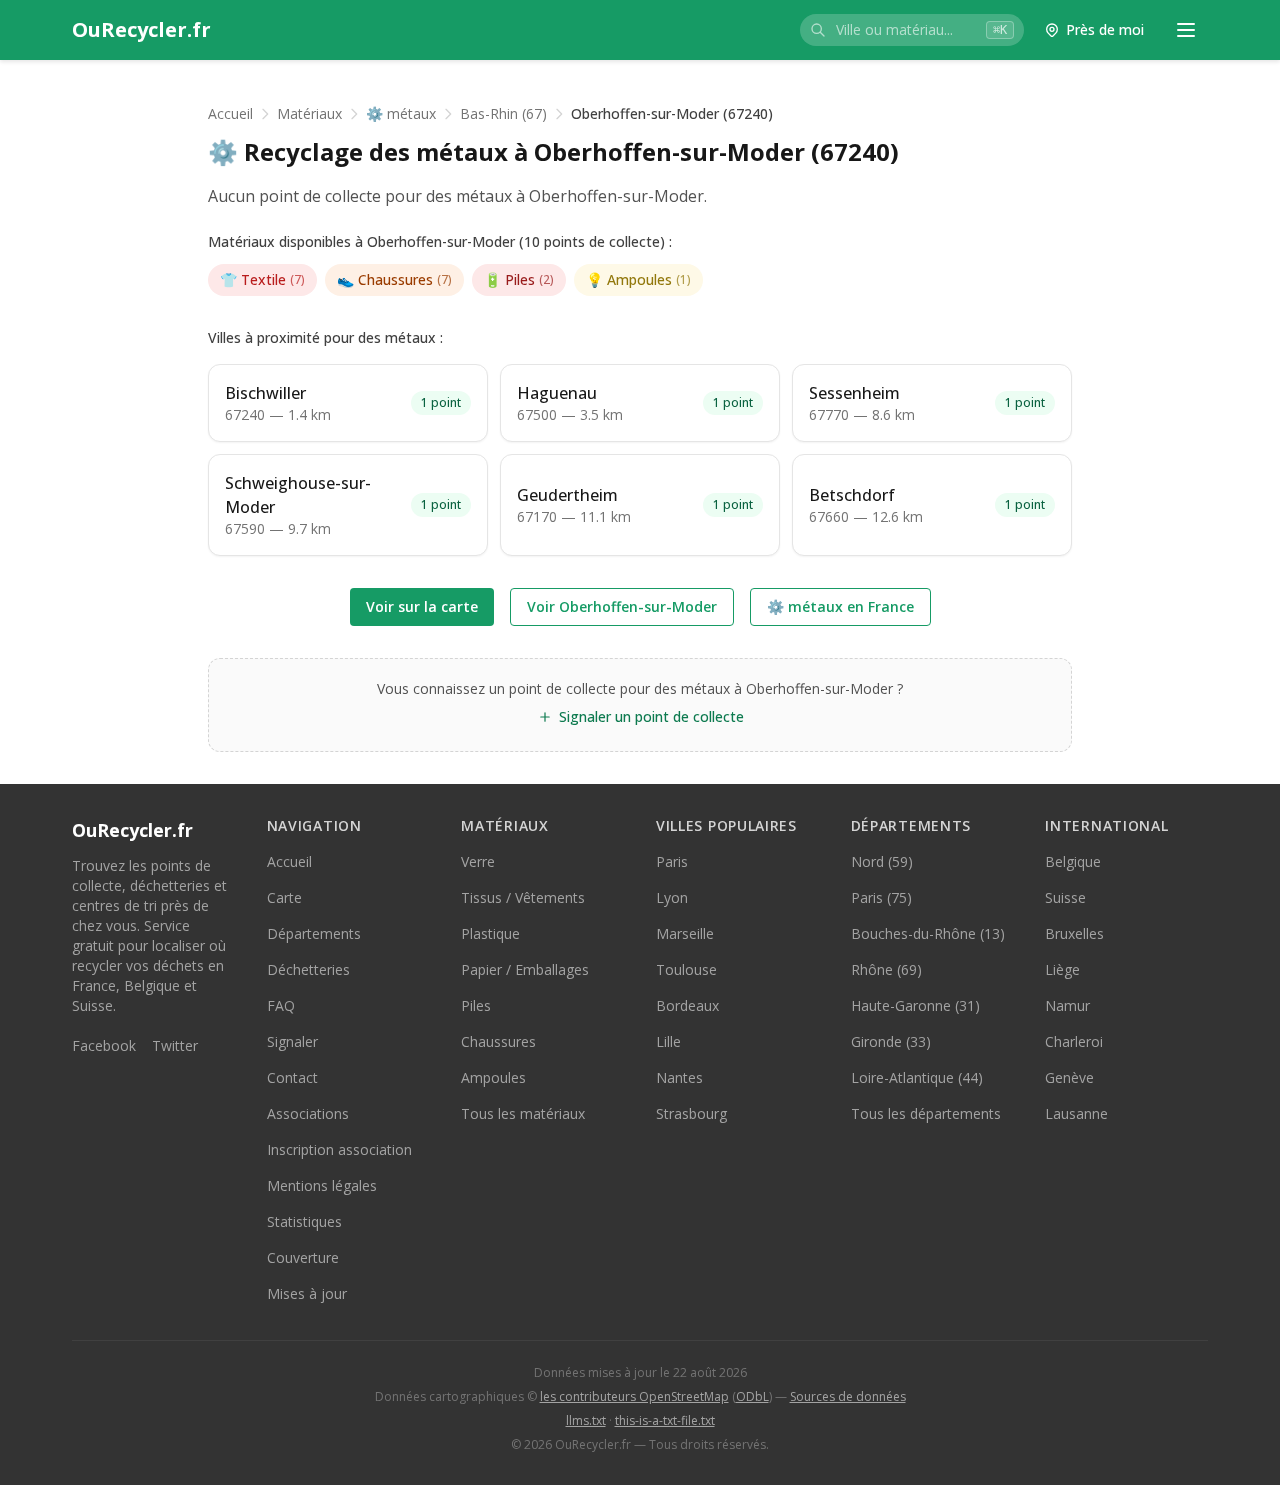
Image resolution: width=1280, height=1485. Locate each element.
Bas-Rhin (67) (503, 113)
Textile (262, 279)
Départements (314, 933)
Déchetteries (308, 969)
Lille (668, 1041)
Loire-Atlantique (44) (917, 1077)
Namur (1067, 1005)
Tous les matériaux (523, 1113)
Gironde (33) (891, 1041)
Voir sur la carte (422, 606)
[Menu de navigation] (1186, 30)
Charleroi (1074, 1041)
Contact (292, 1077)
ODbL (752, 1396)
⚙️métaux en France (840, 606)
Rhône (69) (886, 969)
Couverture (303, 1257)
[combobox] (912, 30)
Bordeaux (687, 1005)
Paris (672, 861)
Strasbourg (691, 1113)
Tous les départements (926, 1113)
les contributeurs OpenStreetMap (634, 1396)
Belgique (1073, 861)
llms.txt (586, 1420)
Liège (1062, 969)
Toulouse (686, 969)
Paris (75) (881, 897)
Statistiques (304, 1221)
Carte (284, 897)
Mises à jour (307, 1293)
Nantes (679, 1077)
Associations (308, 1113)
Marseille (685, 933)
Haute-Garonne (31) (915, 1005)
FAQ (281, 1005)
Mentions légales (322, 1185)
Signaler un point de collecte (651, 716)
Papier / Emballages (525, 969)
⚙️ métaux (401, 113)
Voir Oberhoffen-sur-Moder (622, 606)
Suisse (1065, 897)
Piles (519, 279)
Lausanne (1076, 1113)
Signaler (292, 1041)
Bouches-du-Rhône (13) (928, 933)
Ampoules (638, 279)
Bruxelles (1074, 933)
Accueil (230, 113)
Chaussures (394, 279)
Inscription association (339, 1149)
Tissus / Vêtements (523, 897)
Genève (1069, 1077)
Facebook (104, 1045)
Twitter (175, 1045)
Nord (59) (882, 861)
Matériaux (309, 113)
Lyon (672, 897)
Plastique (490, 933)
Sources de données (848, 1396)
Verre (478, 861)
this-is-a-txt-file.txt (665, 1420)
